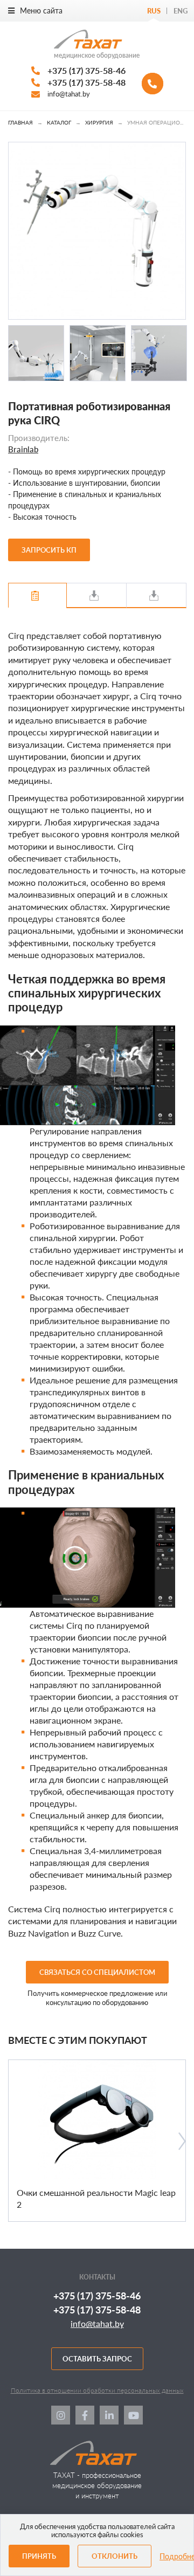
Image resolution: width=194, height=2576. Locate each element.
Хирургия (99, 122)
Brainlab (23, 449)
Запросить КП (49, 550)
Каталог (59, 122)
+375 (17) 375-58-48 (86, 82)
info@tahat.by (69, 94)
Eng (181, 11)
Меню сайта (41, 11)
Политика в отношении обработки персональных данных (97, 2390)
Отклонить (115, 2556)
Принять (39, 2556)
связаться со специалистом (97, 1972)
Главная (20, 122)
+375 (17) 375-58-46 (86, 70)
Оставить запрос (97, 2359)
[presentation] (182, 2141)
